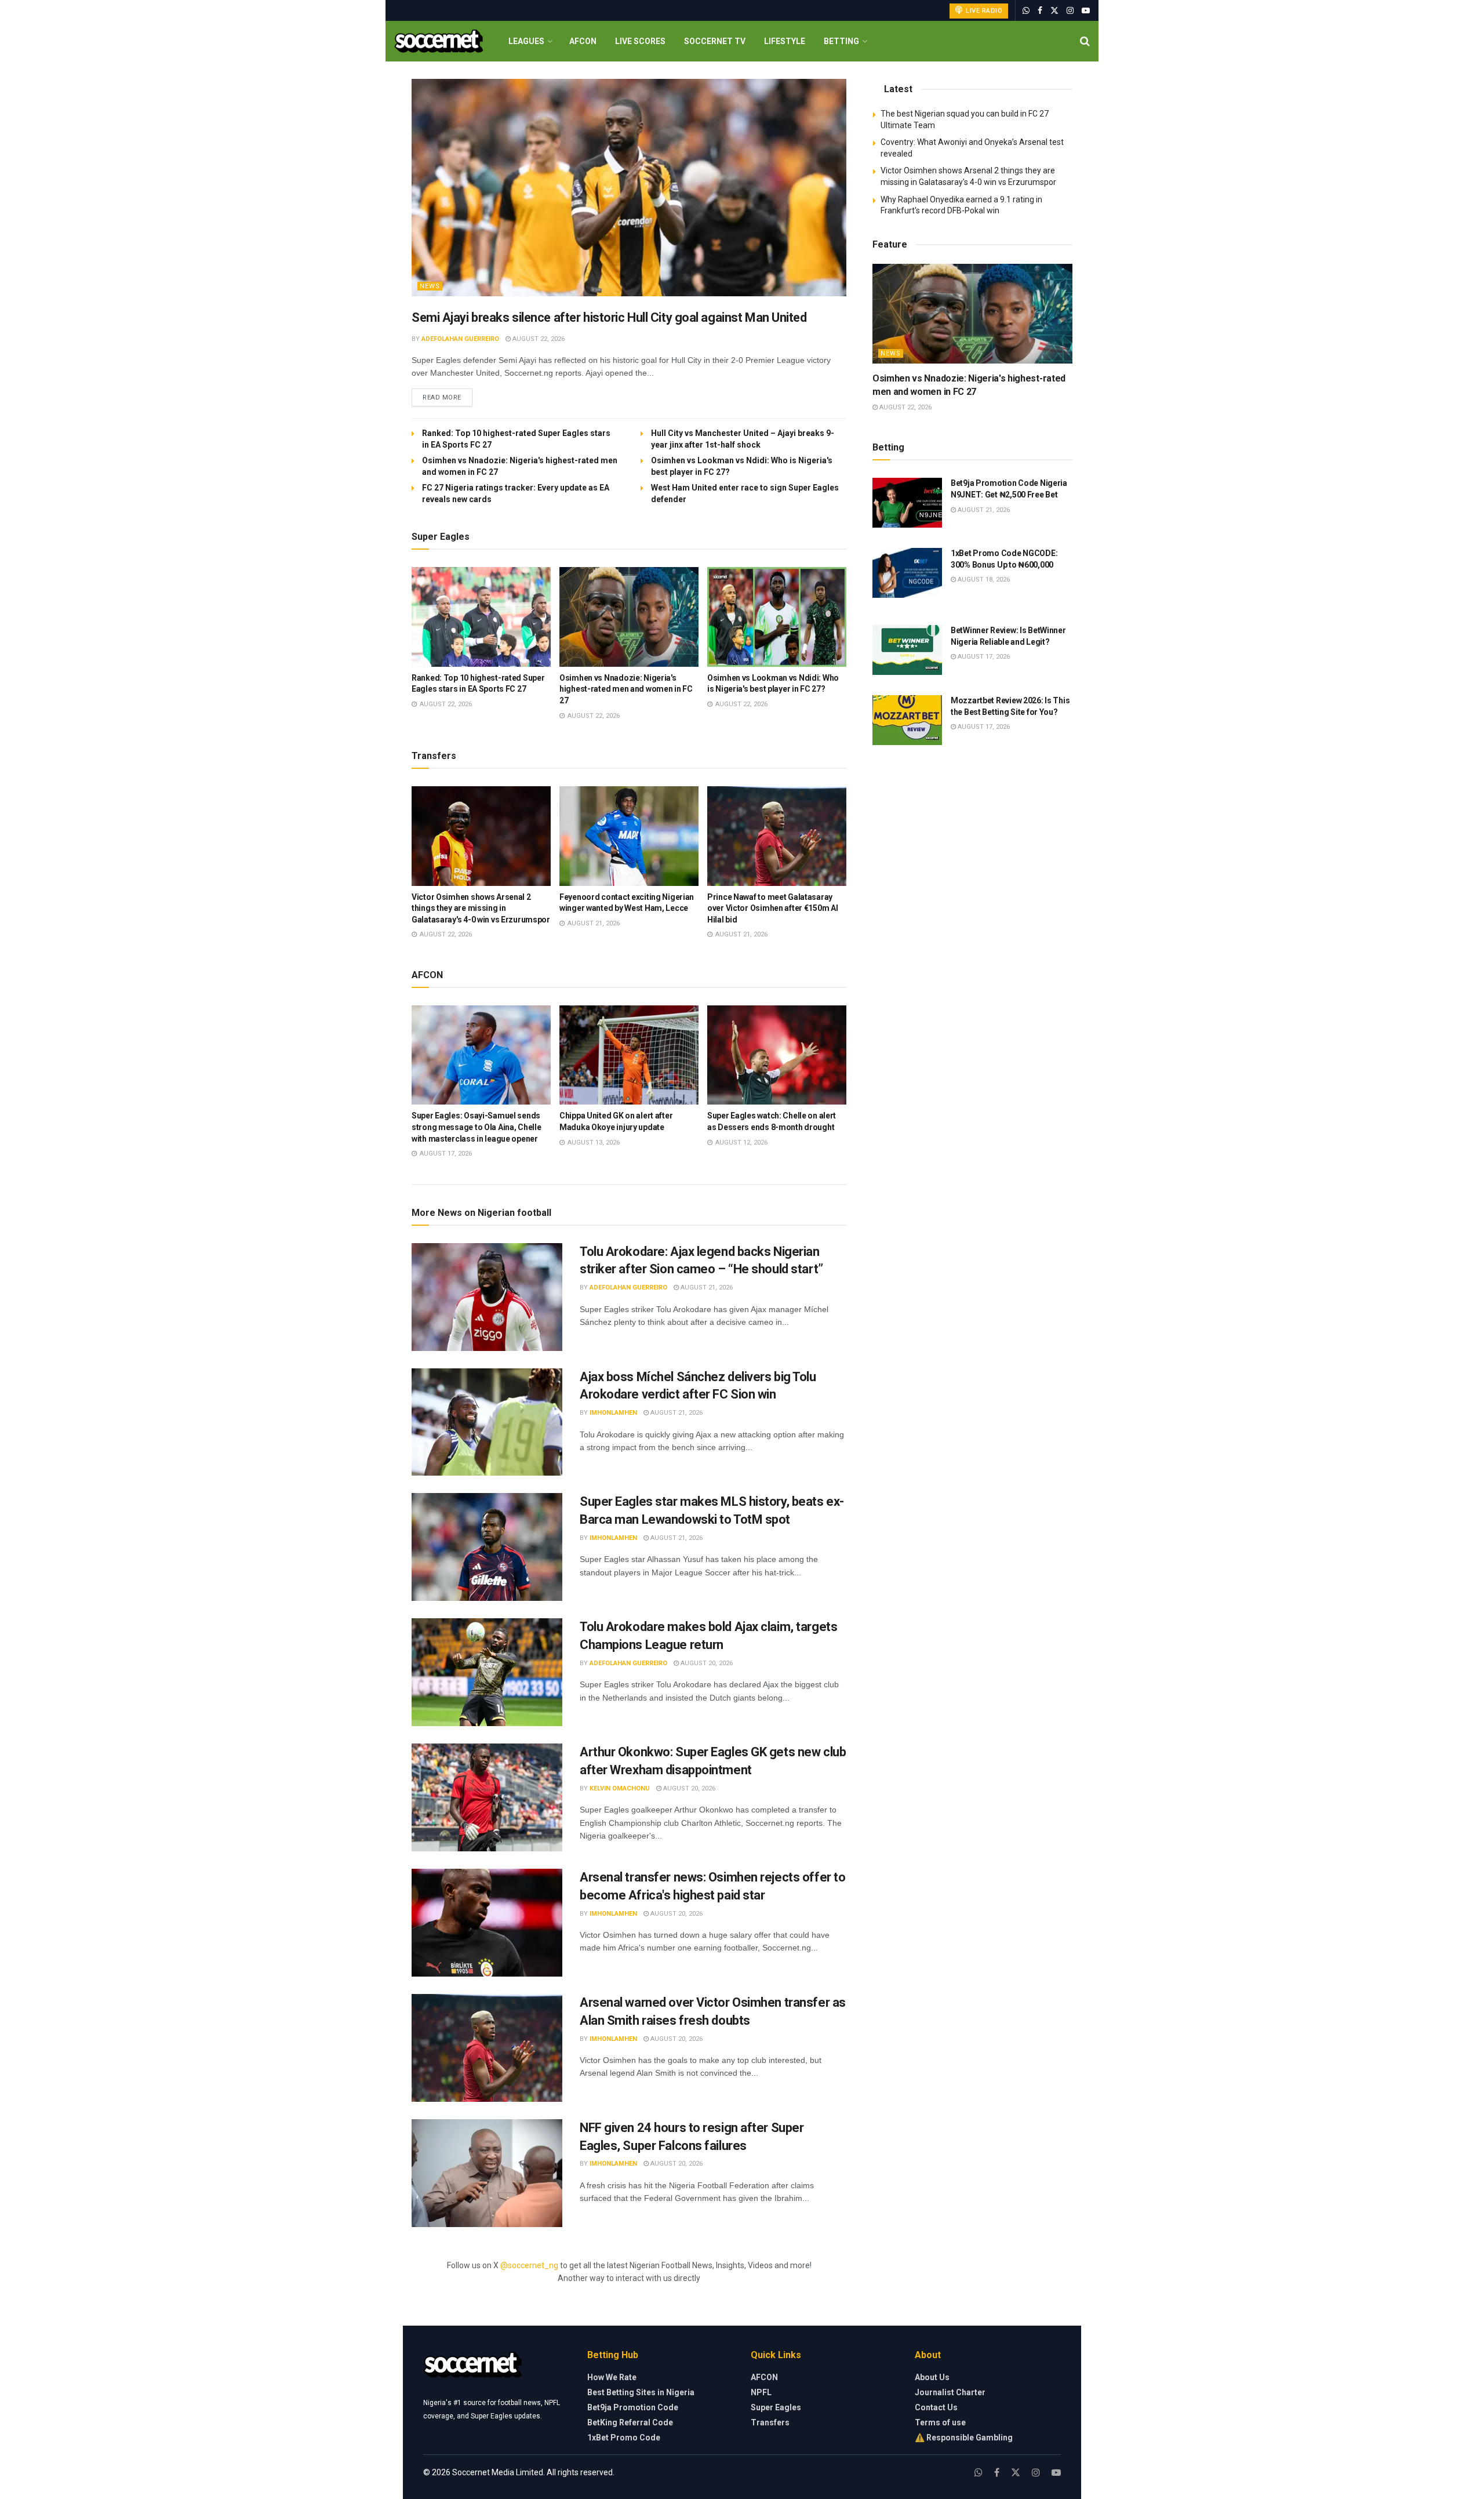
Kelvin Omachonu (620, 1788)
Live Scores (640, 41)
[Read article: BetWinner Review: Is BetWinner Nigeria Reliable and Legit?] (907, 650)
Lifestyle (785, 41)
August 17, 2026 (983, 657)
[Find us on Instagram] (1070, 11)
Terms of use (940, 2422)
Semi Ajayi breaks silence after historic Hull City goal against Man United (609, 317)
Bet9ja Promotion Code (633, 2407)
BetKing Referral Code (630, 2422)
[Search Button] (1085, 41)
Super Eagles (776, 2407)
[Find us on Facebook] (1040, 11)
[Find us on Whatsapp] (1026, 11)
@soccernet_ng (529, 2265)
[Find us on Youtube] (1086, 11)
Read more (448, 397)
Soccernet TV (715, 41)
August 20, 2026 (706, 1663)
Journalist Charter (950, 2392)
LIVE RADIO (983, 11)
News (430, 286)
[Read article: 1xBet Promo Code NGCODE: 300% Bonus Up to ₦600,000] (907, 573)
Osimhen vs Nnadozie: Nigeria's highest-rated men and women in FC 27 (626, 689)
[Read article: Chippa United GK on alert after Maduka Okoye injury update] (629, 1055)
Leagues (526, 41)
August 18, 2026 (983, 580)
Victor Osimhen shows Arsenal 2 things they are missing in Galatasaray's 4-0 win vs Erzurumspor (481, 908)
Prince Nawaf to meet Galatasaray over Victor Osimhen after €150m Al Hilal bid (772, 908)
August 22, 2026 (538, 339)
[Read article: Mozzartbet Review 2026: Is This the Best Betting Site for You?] (907, 720)
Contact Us (936, 2407)
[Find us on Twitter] (1054, 11)
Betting (841, 41)
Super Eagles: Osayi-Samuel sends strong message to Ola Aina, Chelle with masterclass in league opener (476, 1127)
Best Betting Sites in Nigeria (641, 2392)
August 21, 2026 (706, 1287)
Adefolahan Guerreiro (460, 339)
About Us (932, 2377)
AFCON (583, 41)
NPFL (761, 2392)
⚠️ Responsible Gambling (964, 2438)
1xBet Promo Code (624, 2438)
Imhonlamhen (613, 1413)
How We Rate (612, 2377)
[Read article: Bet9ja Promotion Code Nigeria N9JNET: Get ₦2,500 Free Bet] (907, 503)
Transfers (770, 2422)
